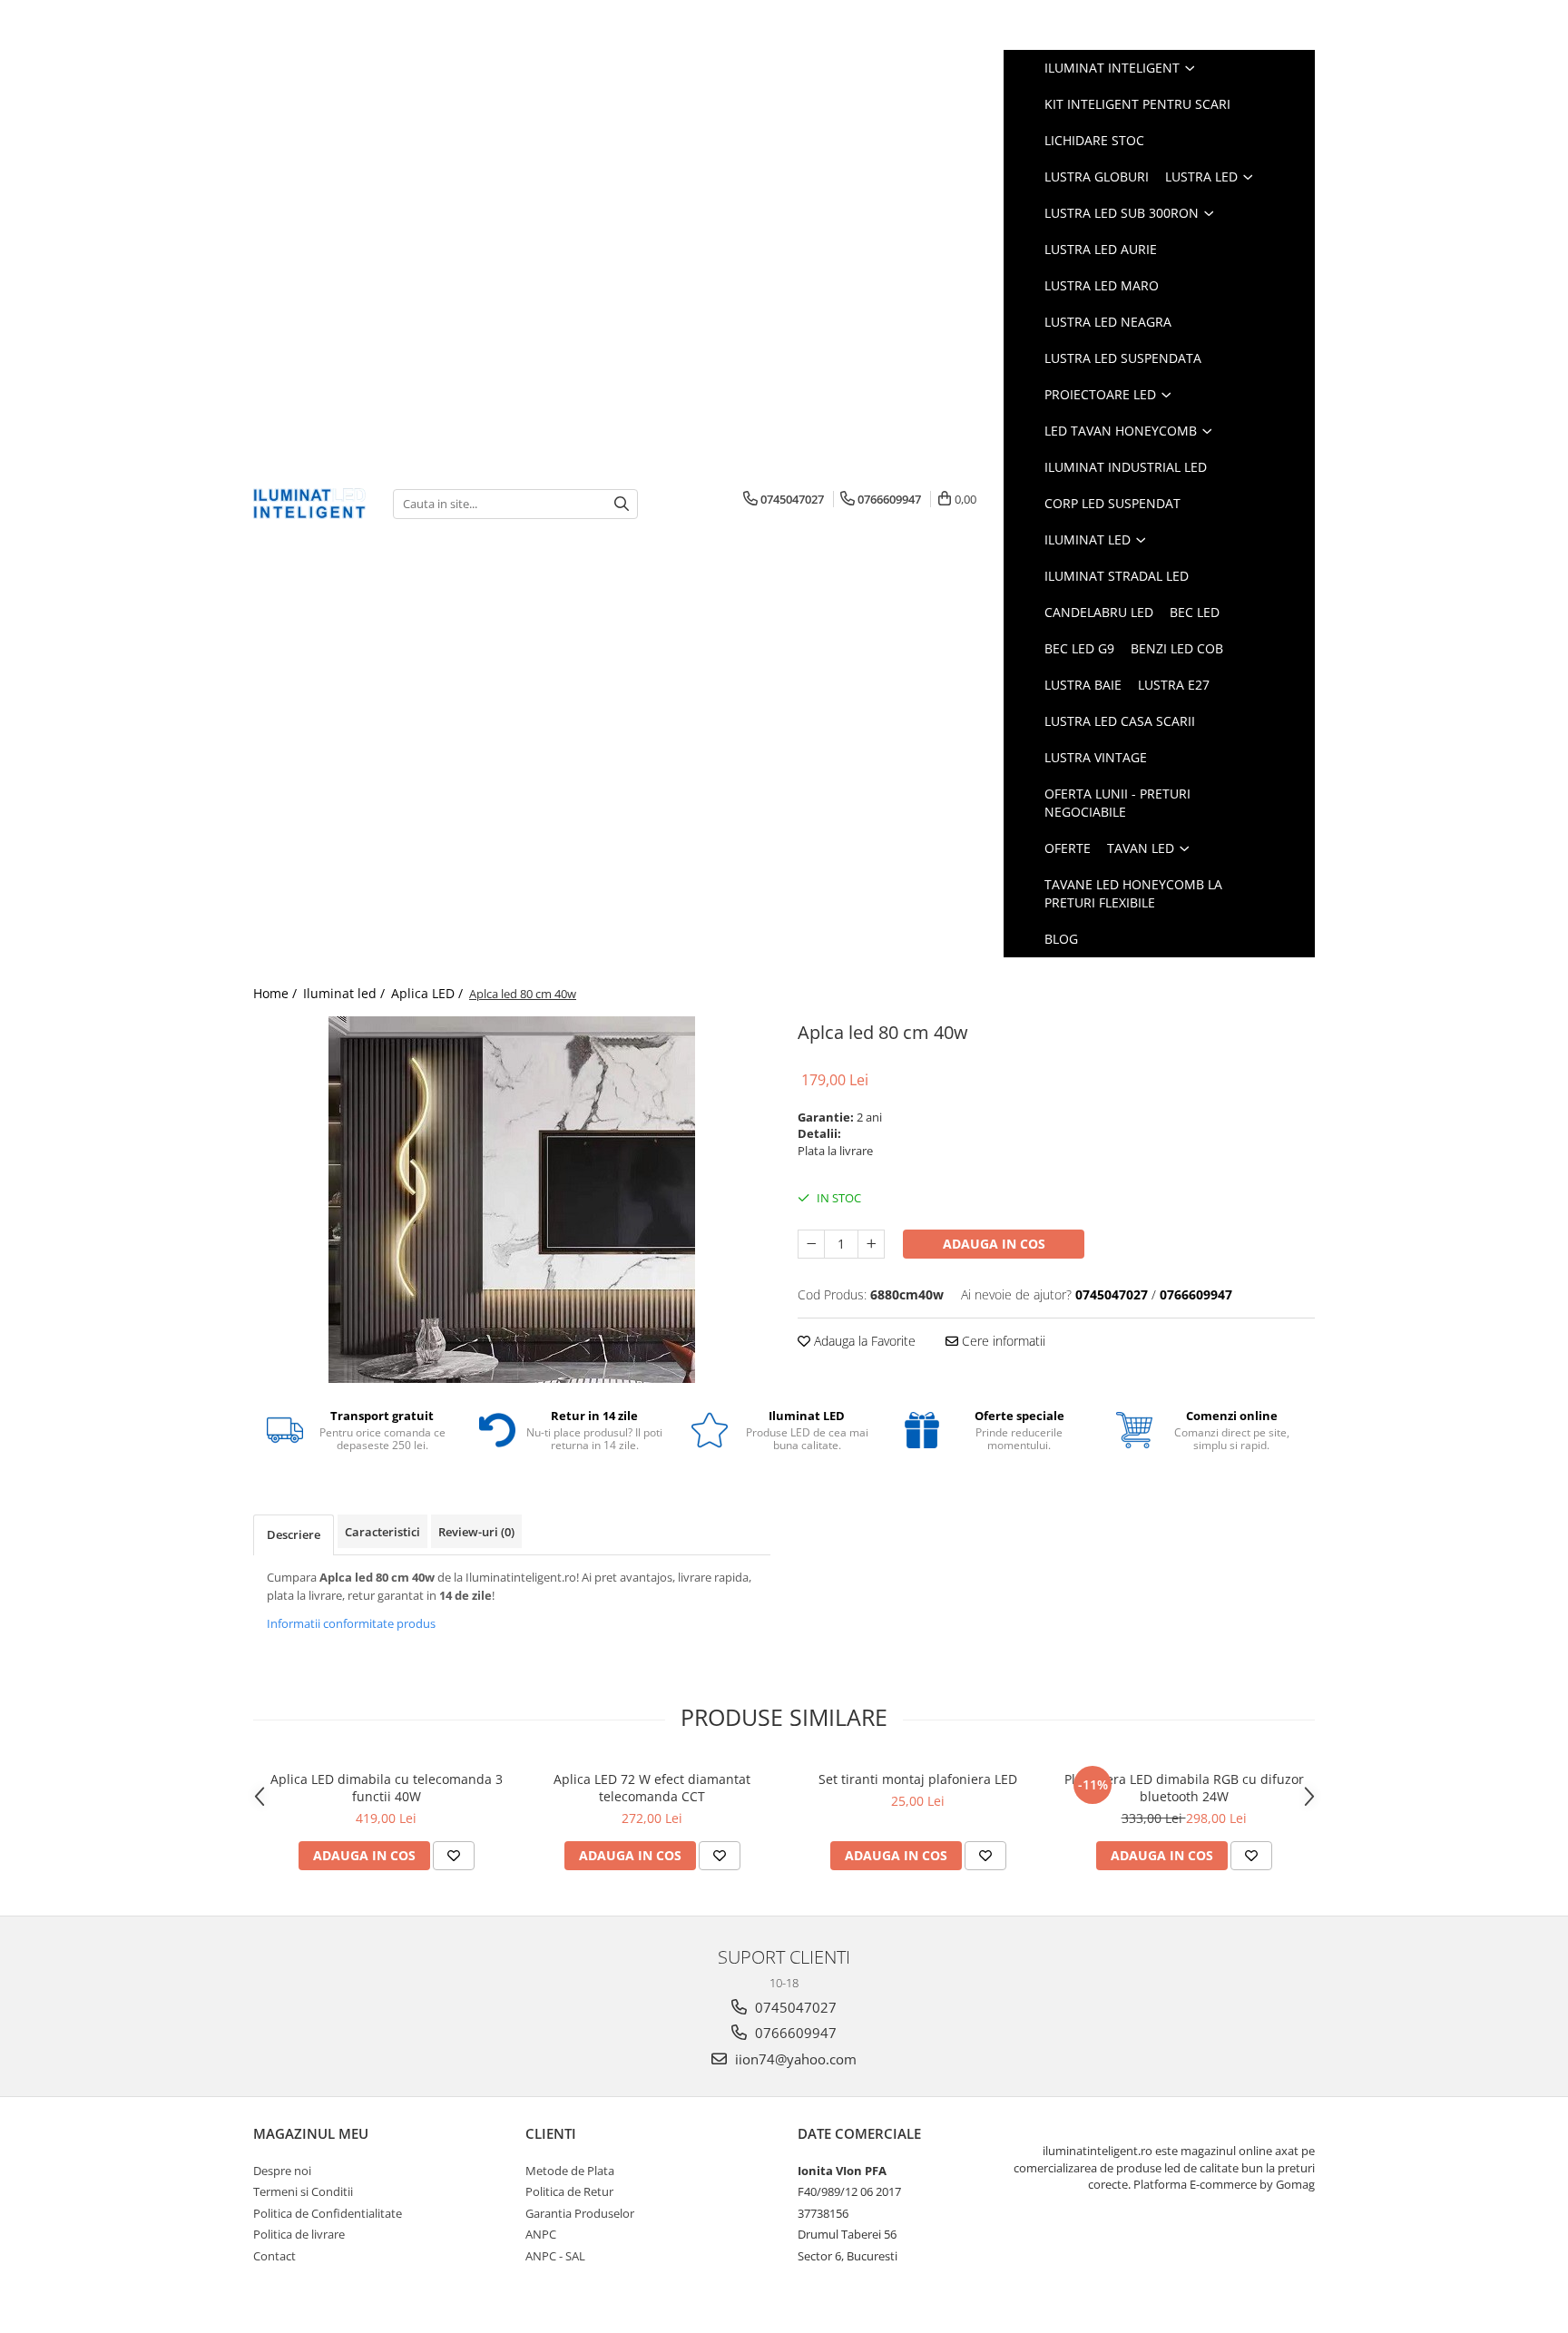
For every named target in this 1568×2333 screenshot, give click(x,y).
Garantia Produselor (580, 2213)
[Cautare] (622, 504)
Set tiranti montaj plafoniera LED (918, 1779)
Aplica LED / (429, 993)
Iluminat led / (346, 993)
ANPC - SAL (555, 2256)
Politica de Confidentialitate (328, 2213)
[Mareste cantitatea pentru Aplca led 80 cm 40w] (871, 1244)
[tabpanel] (512, 1200)
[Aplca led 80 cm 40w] (512, 1200)
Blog (1061, 939)
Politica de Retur (569, 2191)
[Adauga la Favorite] (454, 1856)
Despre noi (282, 2171)
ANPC (541, 2234)
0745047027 (794, 2007)
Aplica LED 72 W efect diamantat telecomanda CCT (652, 1788)
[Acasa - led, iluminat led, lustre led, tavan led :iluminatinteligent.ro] (309, 503)
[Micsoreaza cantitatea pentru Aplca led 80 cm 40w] (811, 1244)
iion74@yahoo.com (794, 2059)
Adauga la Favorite (863, 1341)
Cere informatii (1002, 1341)
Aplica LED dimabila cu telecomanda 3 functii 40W (387, 1788)
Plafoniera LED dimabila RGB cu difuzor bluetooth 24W (1184, 1788)
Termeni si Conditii (303, 2191)
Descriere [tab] (294, 1534)
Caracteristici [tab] (382, 1532)
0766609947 (794, 2033)
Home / (277, 993)
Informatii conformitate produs (351, 1623)
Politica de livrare (299, 2234)
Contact (274, 2256)
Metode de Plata (570, 2171)
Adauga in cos (994, 1244)
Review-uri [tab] (476, 1532)
